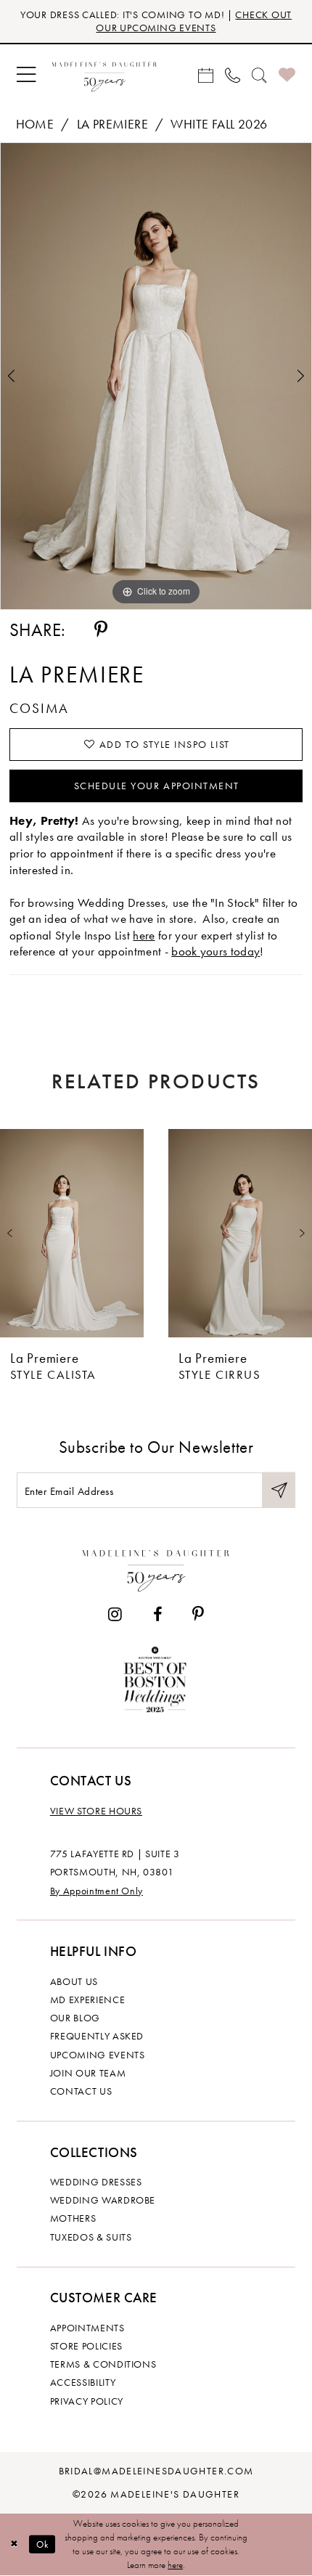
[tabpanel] (156, 376)
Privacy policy (87, 2401)
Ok (43, 2544)
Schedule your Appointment (157, 786)
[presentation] (72, 1233)
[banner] (104, 74)
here (144, 935)
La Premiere (112, 124)
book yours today (215, 951)
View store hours (96, 1811)
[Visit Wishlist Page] (287, 75)
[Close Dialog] (14, 2544)
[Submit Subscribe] (279, 1490)
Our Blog (75, 2018)
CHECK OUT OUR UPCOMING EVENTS (194, 21)
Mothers (73, 2218)
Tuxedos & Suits (91, 2237)
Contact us (81, 2091)
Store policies (86, 2346)
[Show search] (259, 74)
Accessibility (83, 2382)
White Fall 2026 (219, 124)
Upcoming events (98, 2055)
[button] (26, 75)
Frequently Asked (97, 2036)
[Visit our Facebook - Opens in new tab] (157, 1615)
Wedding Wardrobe (103, 2200)
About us (74, 1981)
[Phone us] (233, 74)
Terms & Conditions (103, 2364)
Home (35, 124)
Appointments (87, 2328)
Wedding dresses (96, 2182)
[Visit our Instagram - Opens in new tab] (115, 1615)
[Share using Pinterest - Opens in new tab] (101, 629)
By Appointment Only (97, 1891)
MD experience (87, 2000)
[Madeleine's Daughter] (156, 1568)
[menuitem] (26, 75)
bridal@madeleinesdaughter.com (156, 2471)
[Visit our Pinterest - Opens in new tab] (198, 1615)
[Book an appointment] (206, 74)
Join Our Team (88, 2073)
